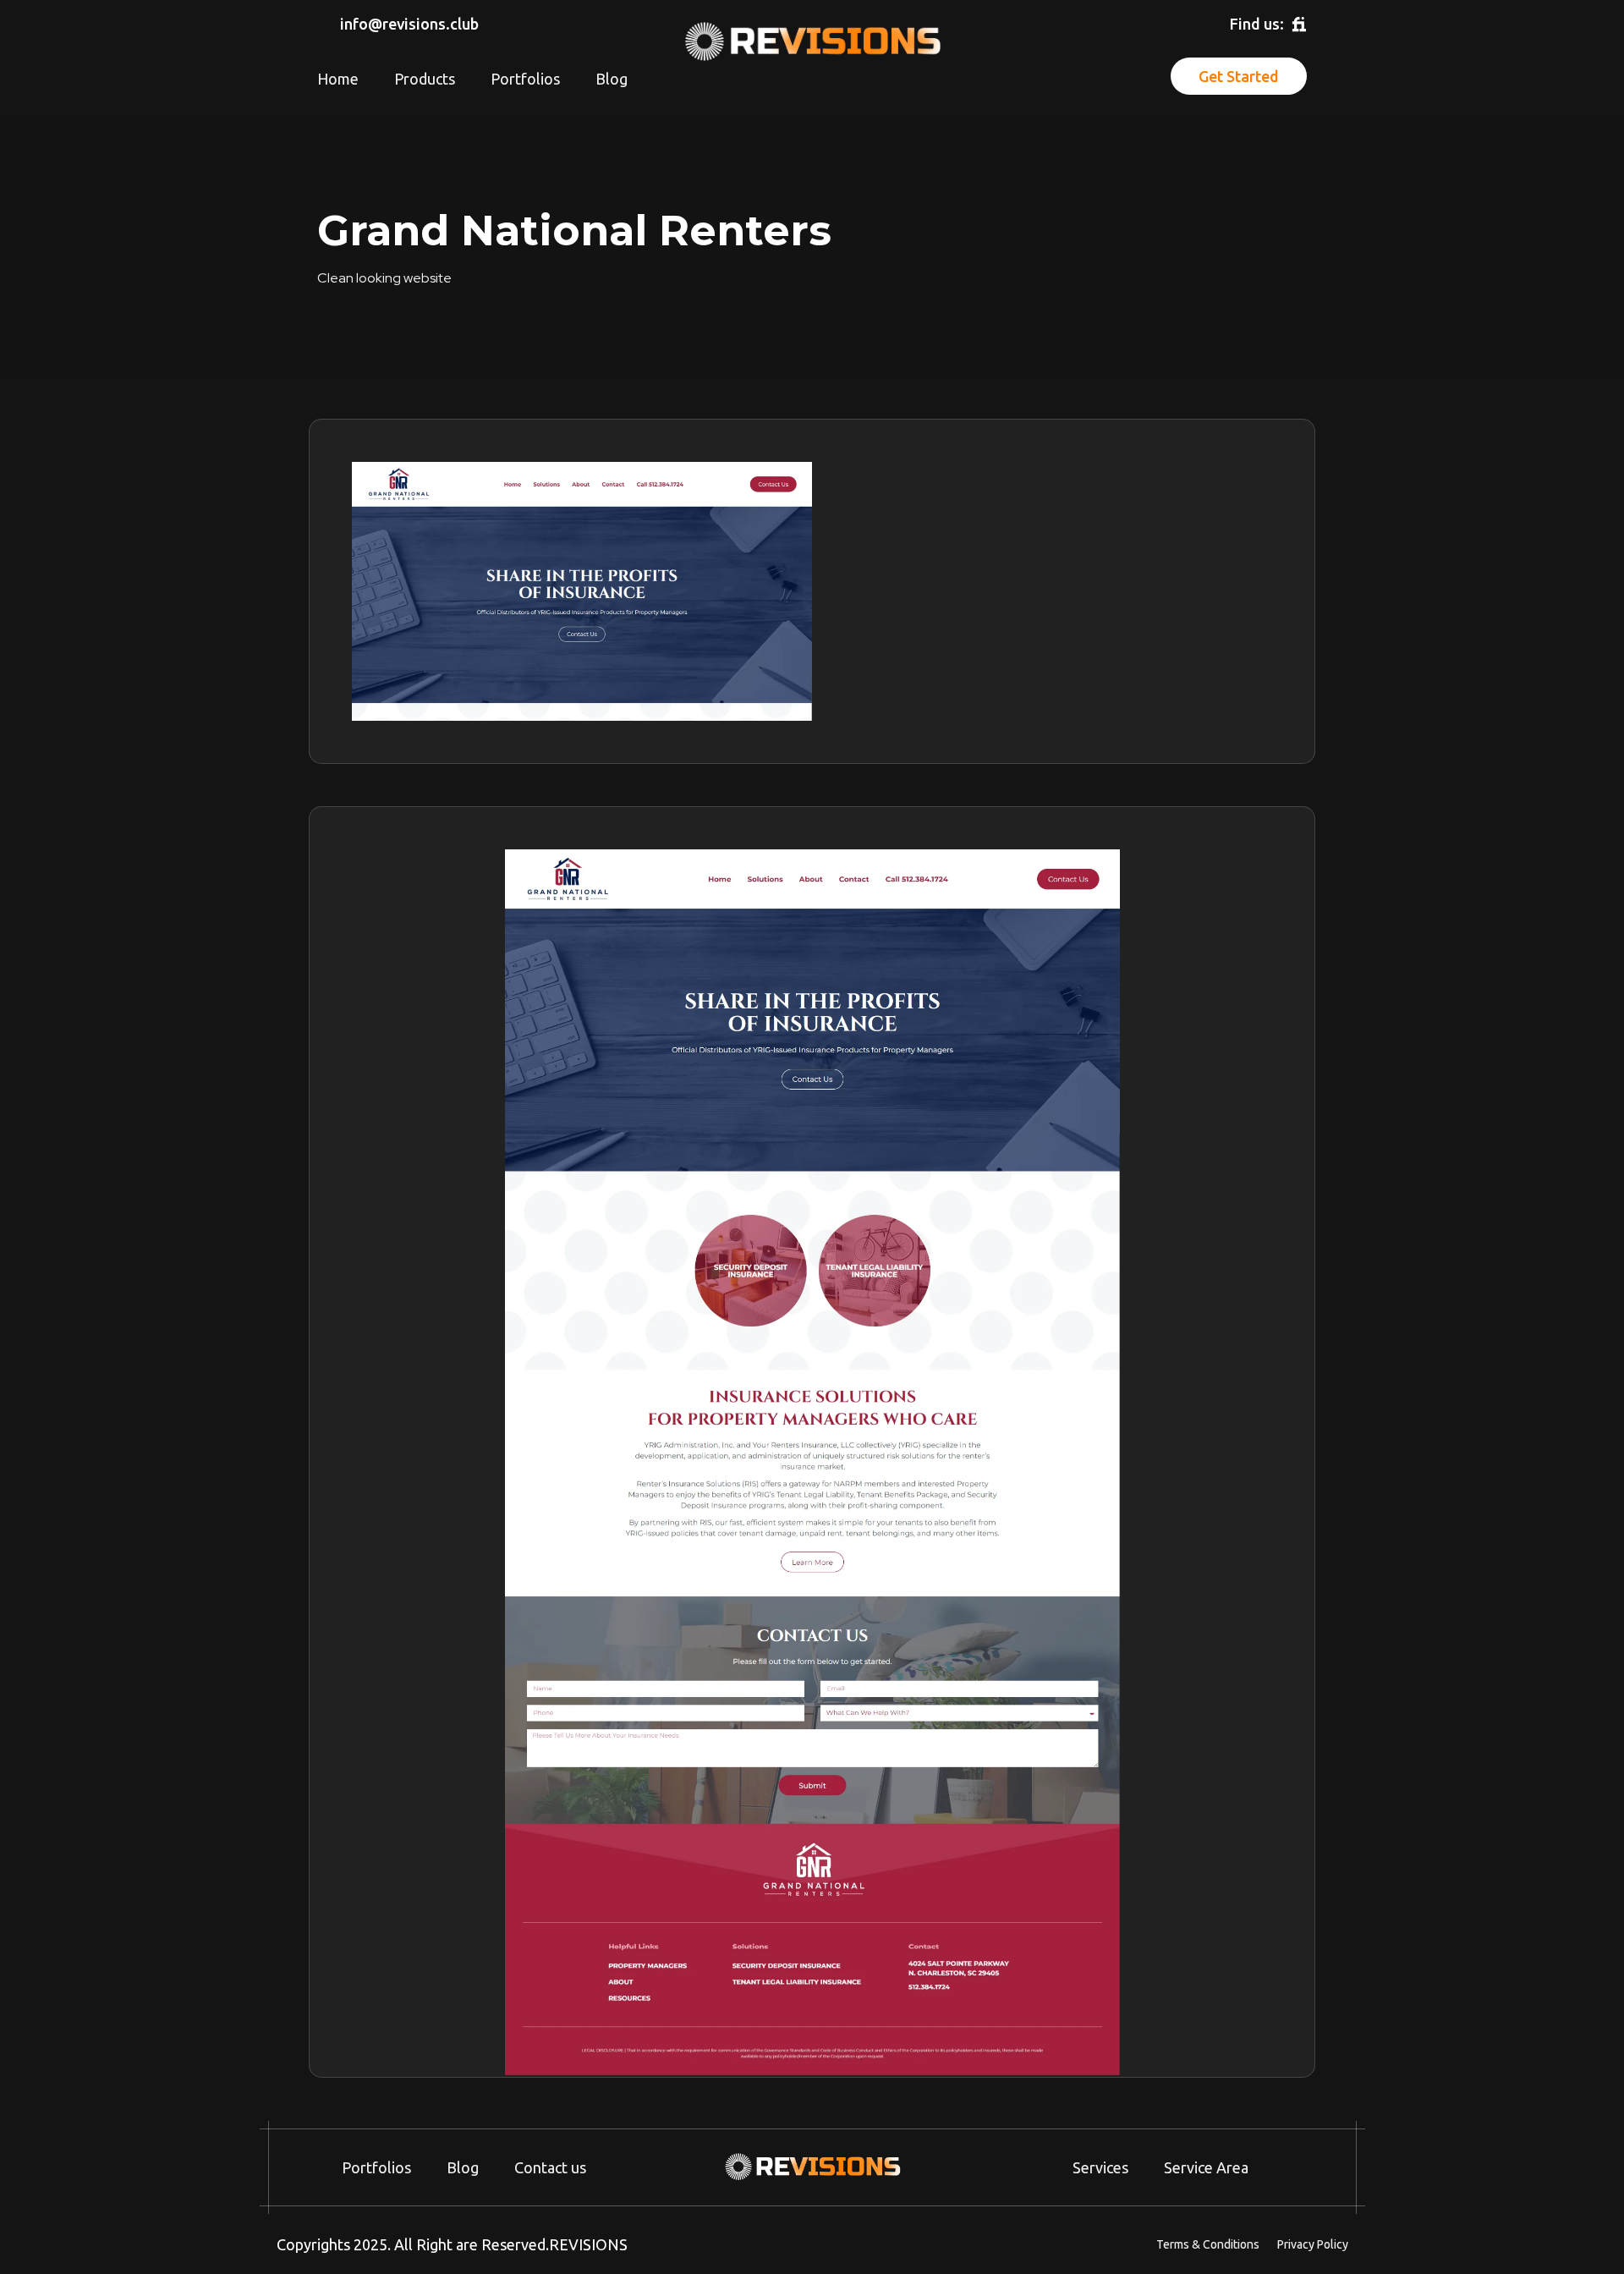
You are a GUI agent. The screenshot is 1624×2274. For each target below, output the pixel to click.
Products (425, 79)
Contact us (550, 2167)
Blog (612, 79)
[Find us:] (1299, 25)
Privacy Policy (1313, 2244)
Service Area (1206, 2167)
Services (1100, 2167)
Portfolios (525, 79)
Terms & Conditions (1208, 2244)
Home (338, 79)
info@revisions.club (409, 24)
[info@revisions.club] (325, 25)
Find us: (1257, 24)
